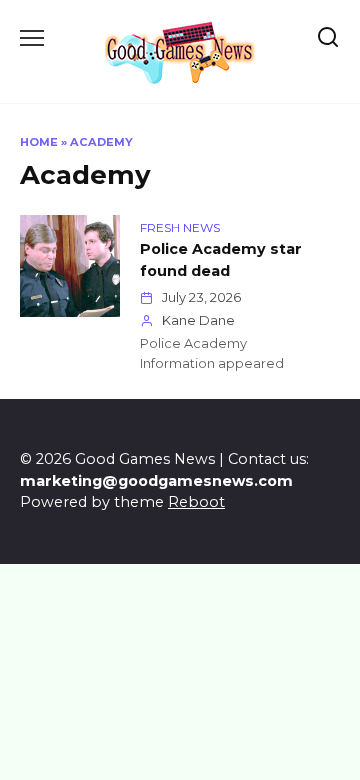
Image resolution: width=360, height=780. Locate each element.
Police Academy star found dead (221, 260)
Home (39, 142)
